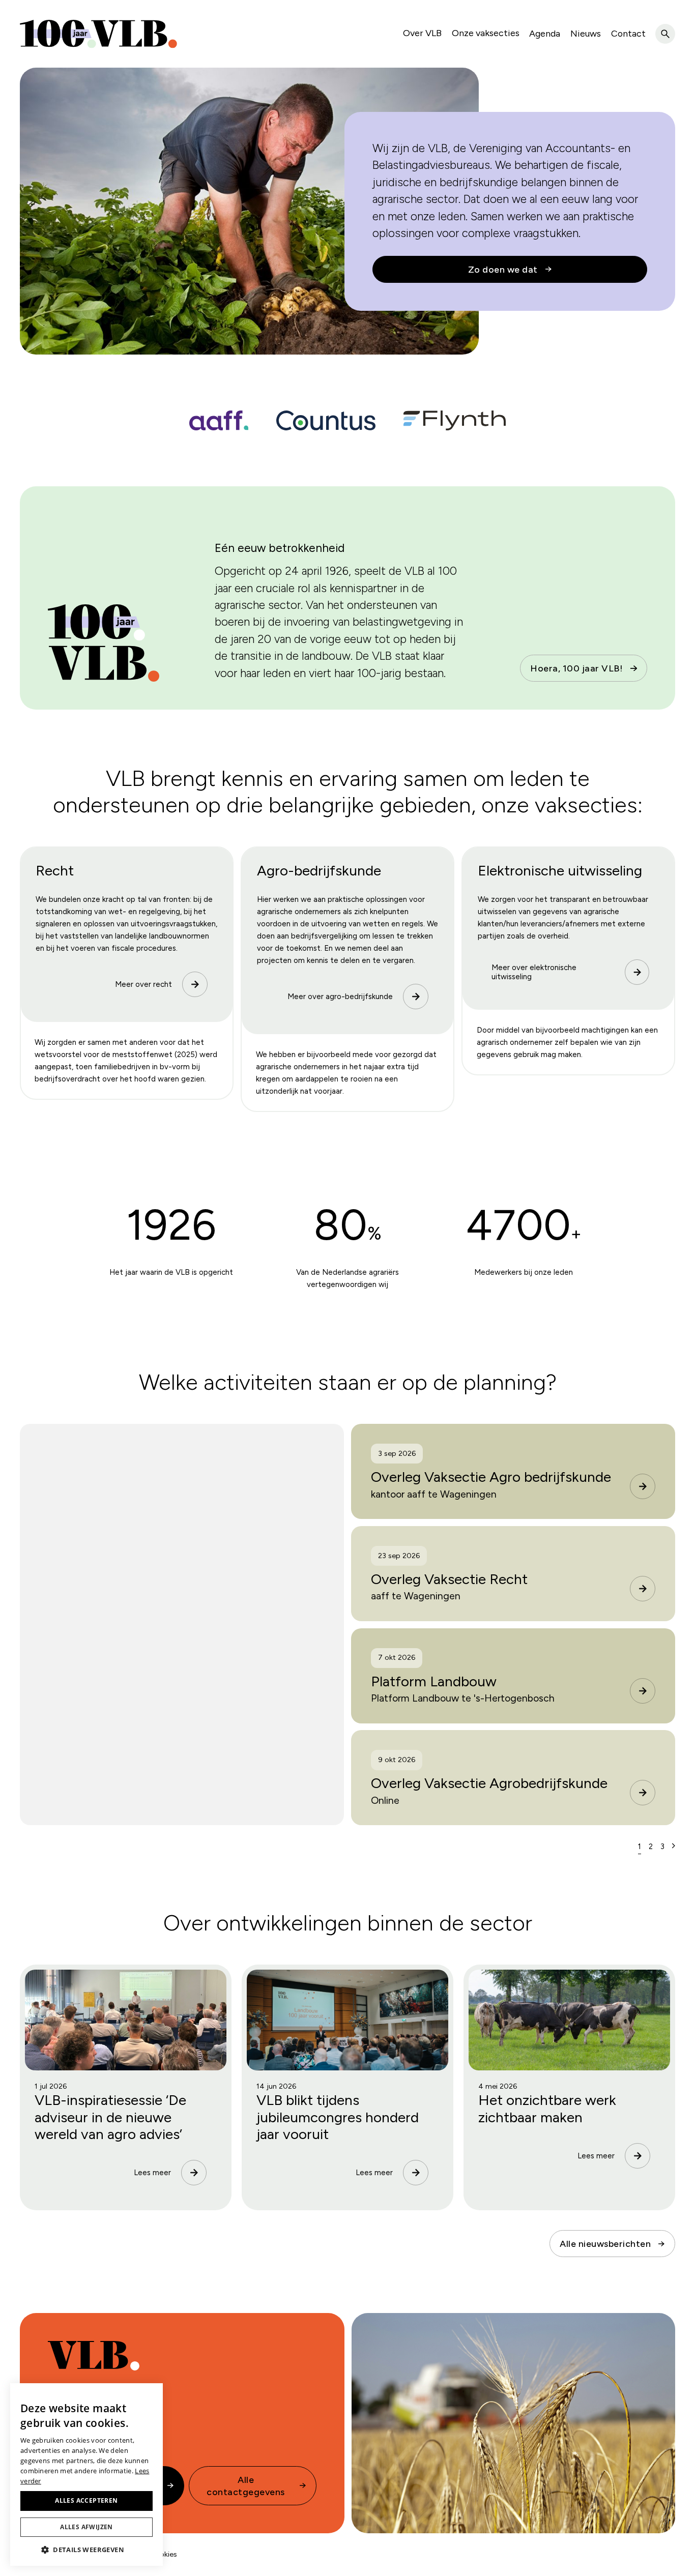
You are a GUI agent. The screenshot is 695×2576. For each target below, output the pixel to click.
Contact (628, 33)
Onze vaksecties (486, 33)
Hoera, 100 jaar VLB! (576, 668)
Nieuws (586, 33)
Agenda (545, 33)
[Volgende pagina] (674, 1846)
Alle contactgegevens (246, 2485)
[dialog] (86, 2475)
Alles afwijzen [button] (86, 2527)
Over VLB (422, 33)
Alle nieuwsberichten (605, 2244)
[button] (86, 2550)
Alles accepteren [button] (86, 2500)
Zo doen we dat (503, 269)
